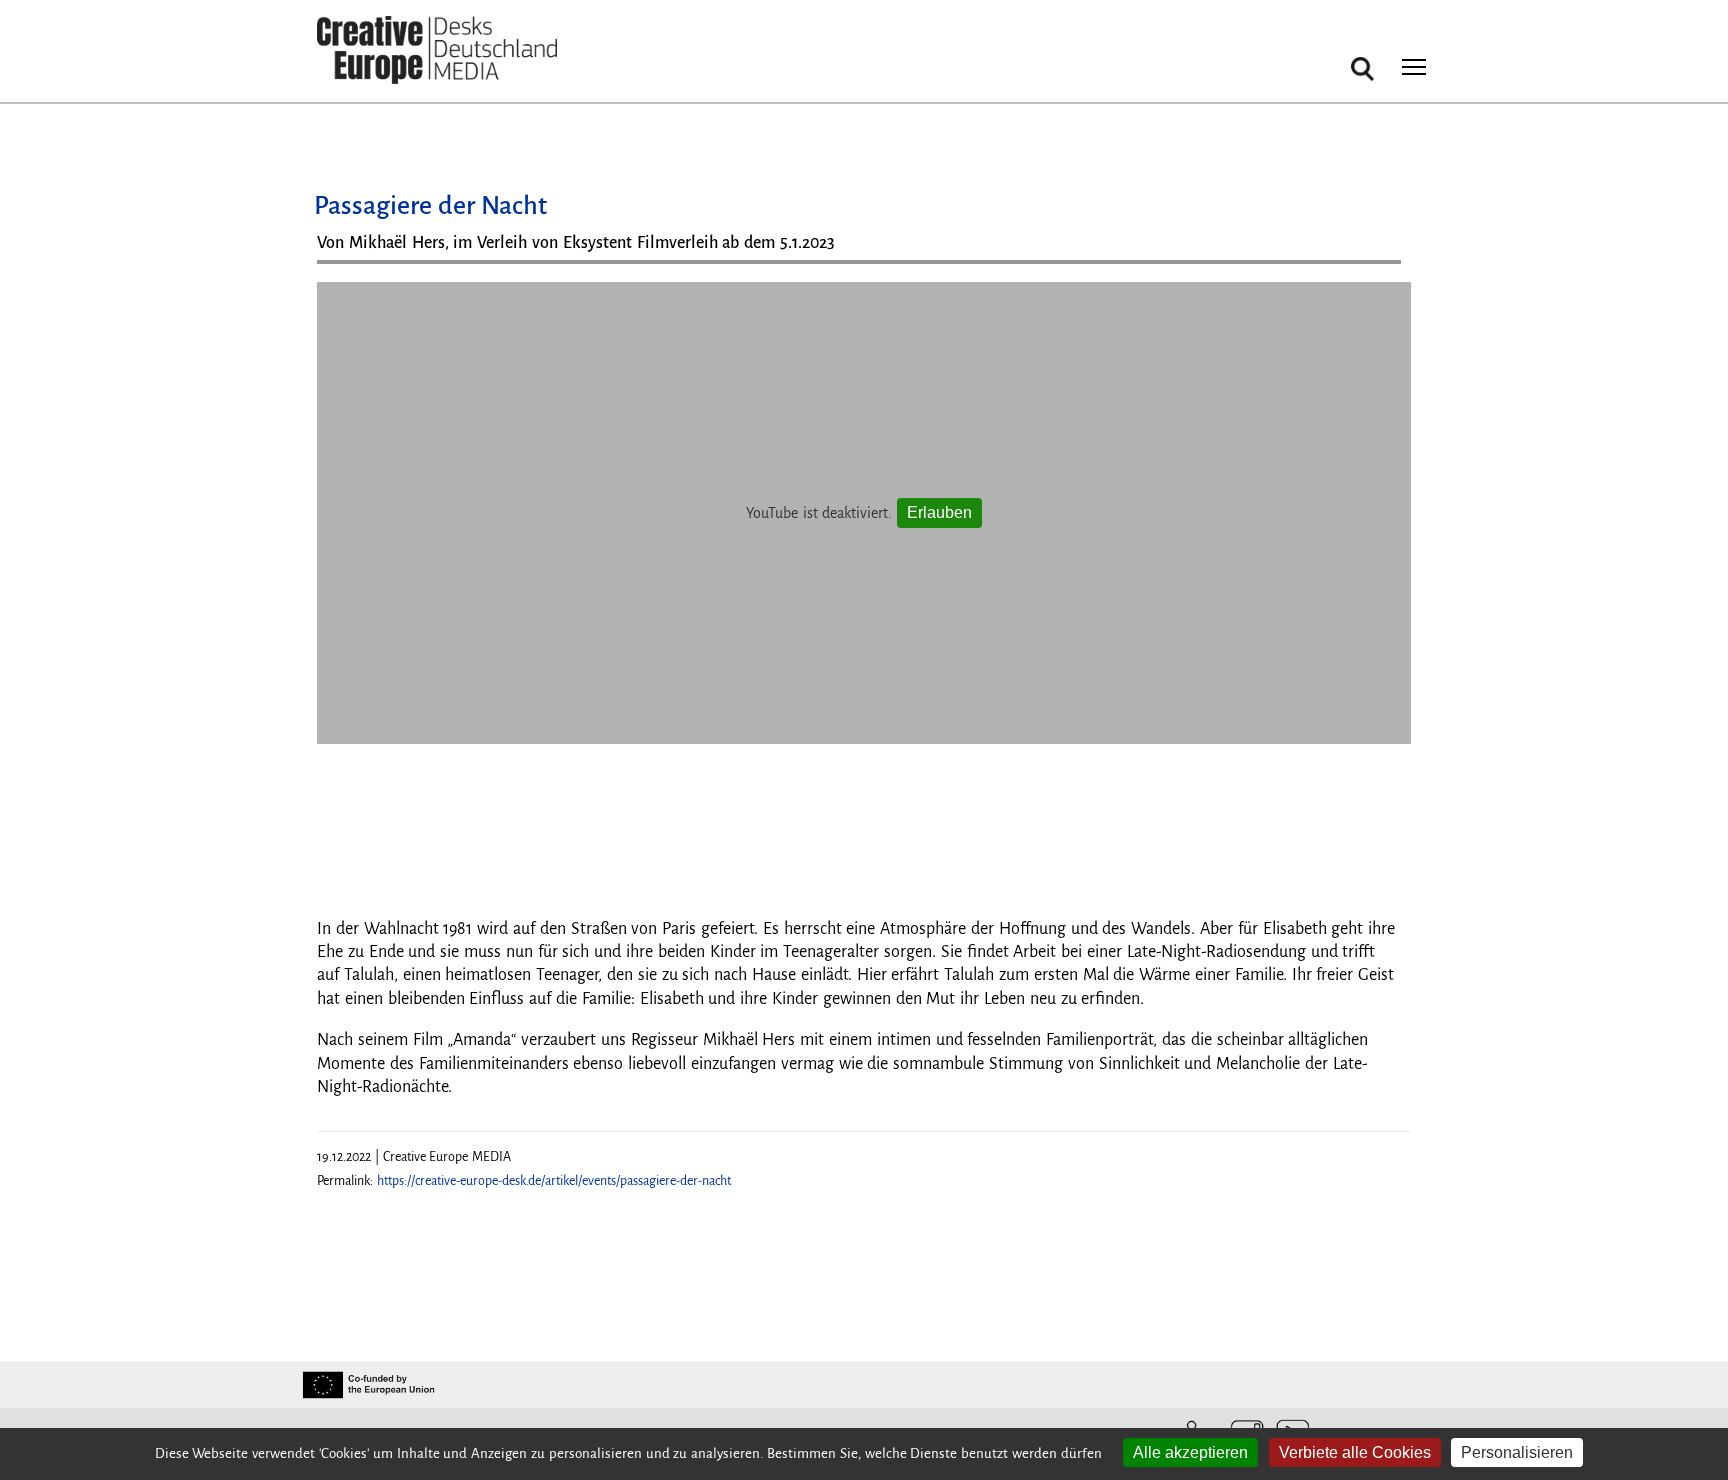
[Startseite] (437, 50)
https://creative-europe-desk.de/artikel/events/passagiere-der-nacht (554, 1181)
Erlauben (939, 512)
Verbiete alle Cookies (1355, 1452)
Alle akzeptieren (1190, 1452)
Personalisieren (1517, 1452)
